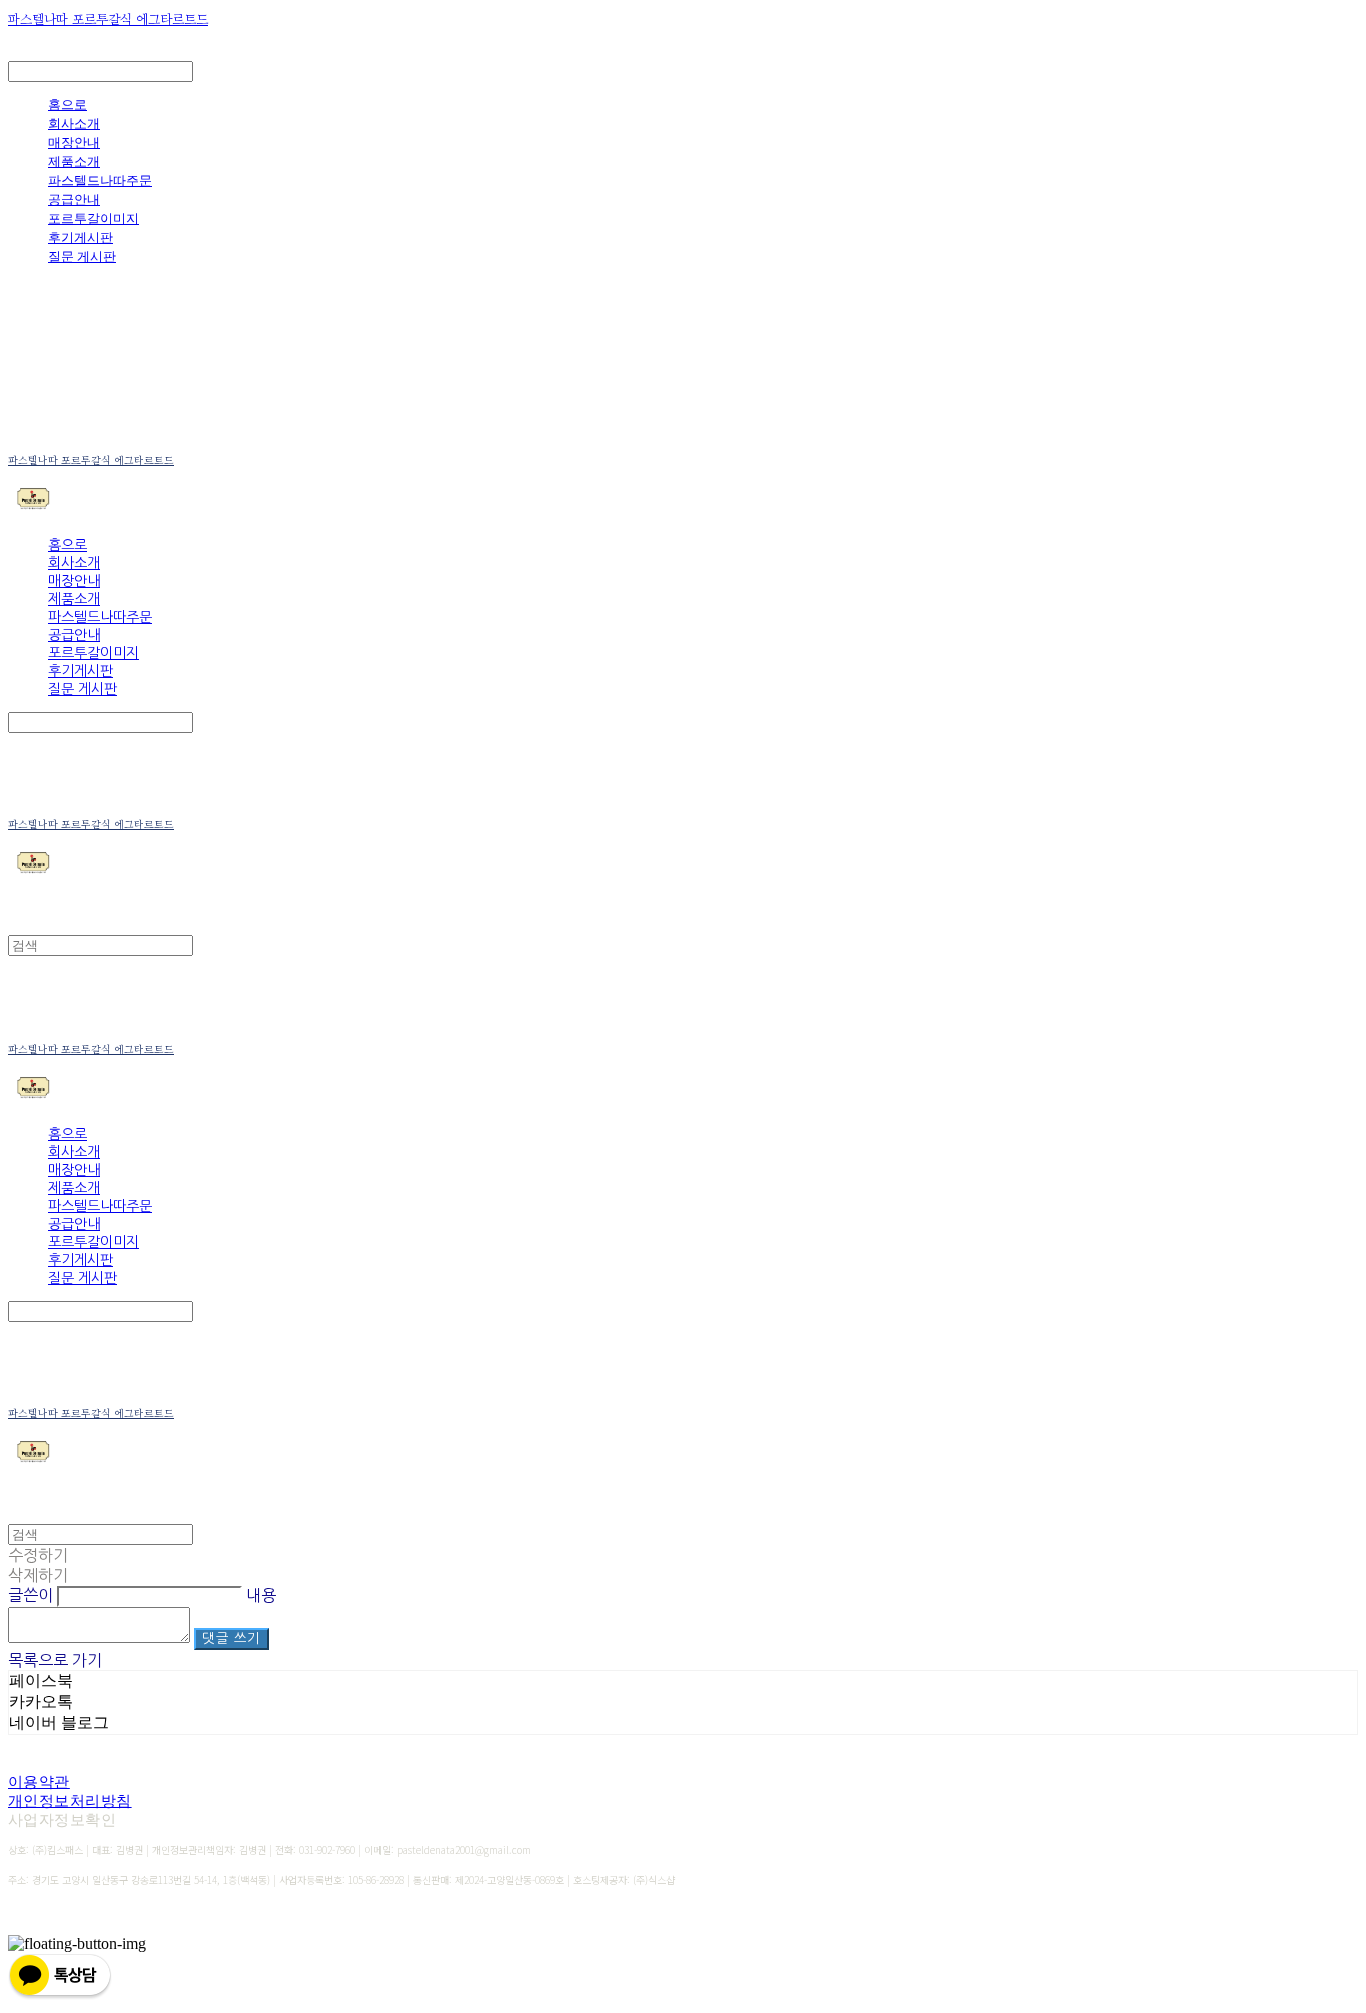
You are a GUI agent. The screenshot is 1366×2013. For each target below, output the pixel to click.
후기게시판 (80, 237)
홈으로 (67, 104)
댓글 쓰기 (231, 1638)
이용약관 (39, 1781)
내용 (261, 1595)
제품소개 (74, 161)
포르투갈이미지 (93, 218)
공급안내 (74, 199)
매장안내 (74, 142)
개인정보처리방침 (70, 1800)
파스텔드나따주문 (100, 180)
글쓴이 (30, 1595)
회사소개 (74, 123)
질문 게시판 (82, 256)
